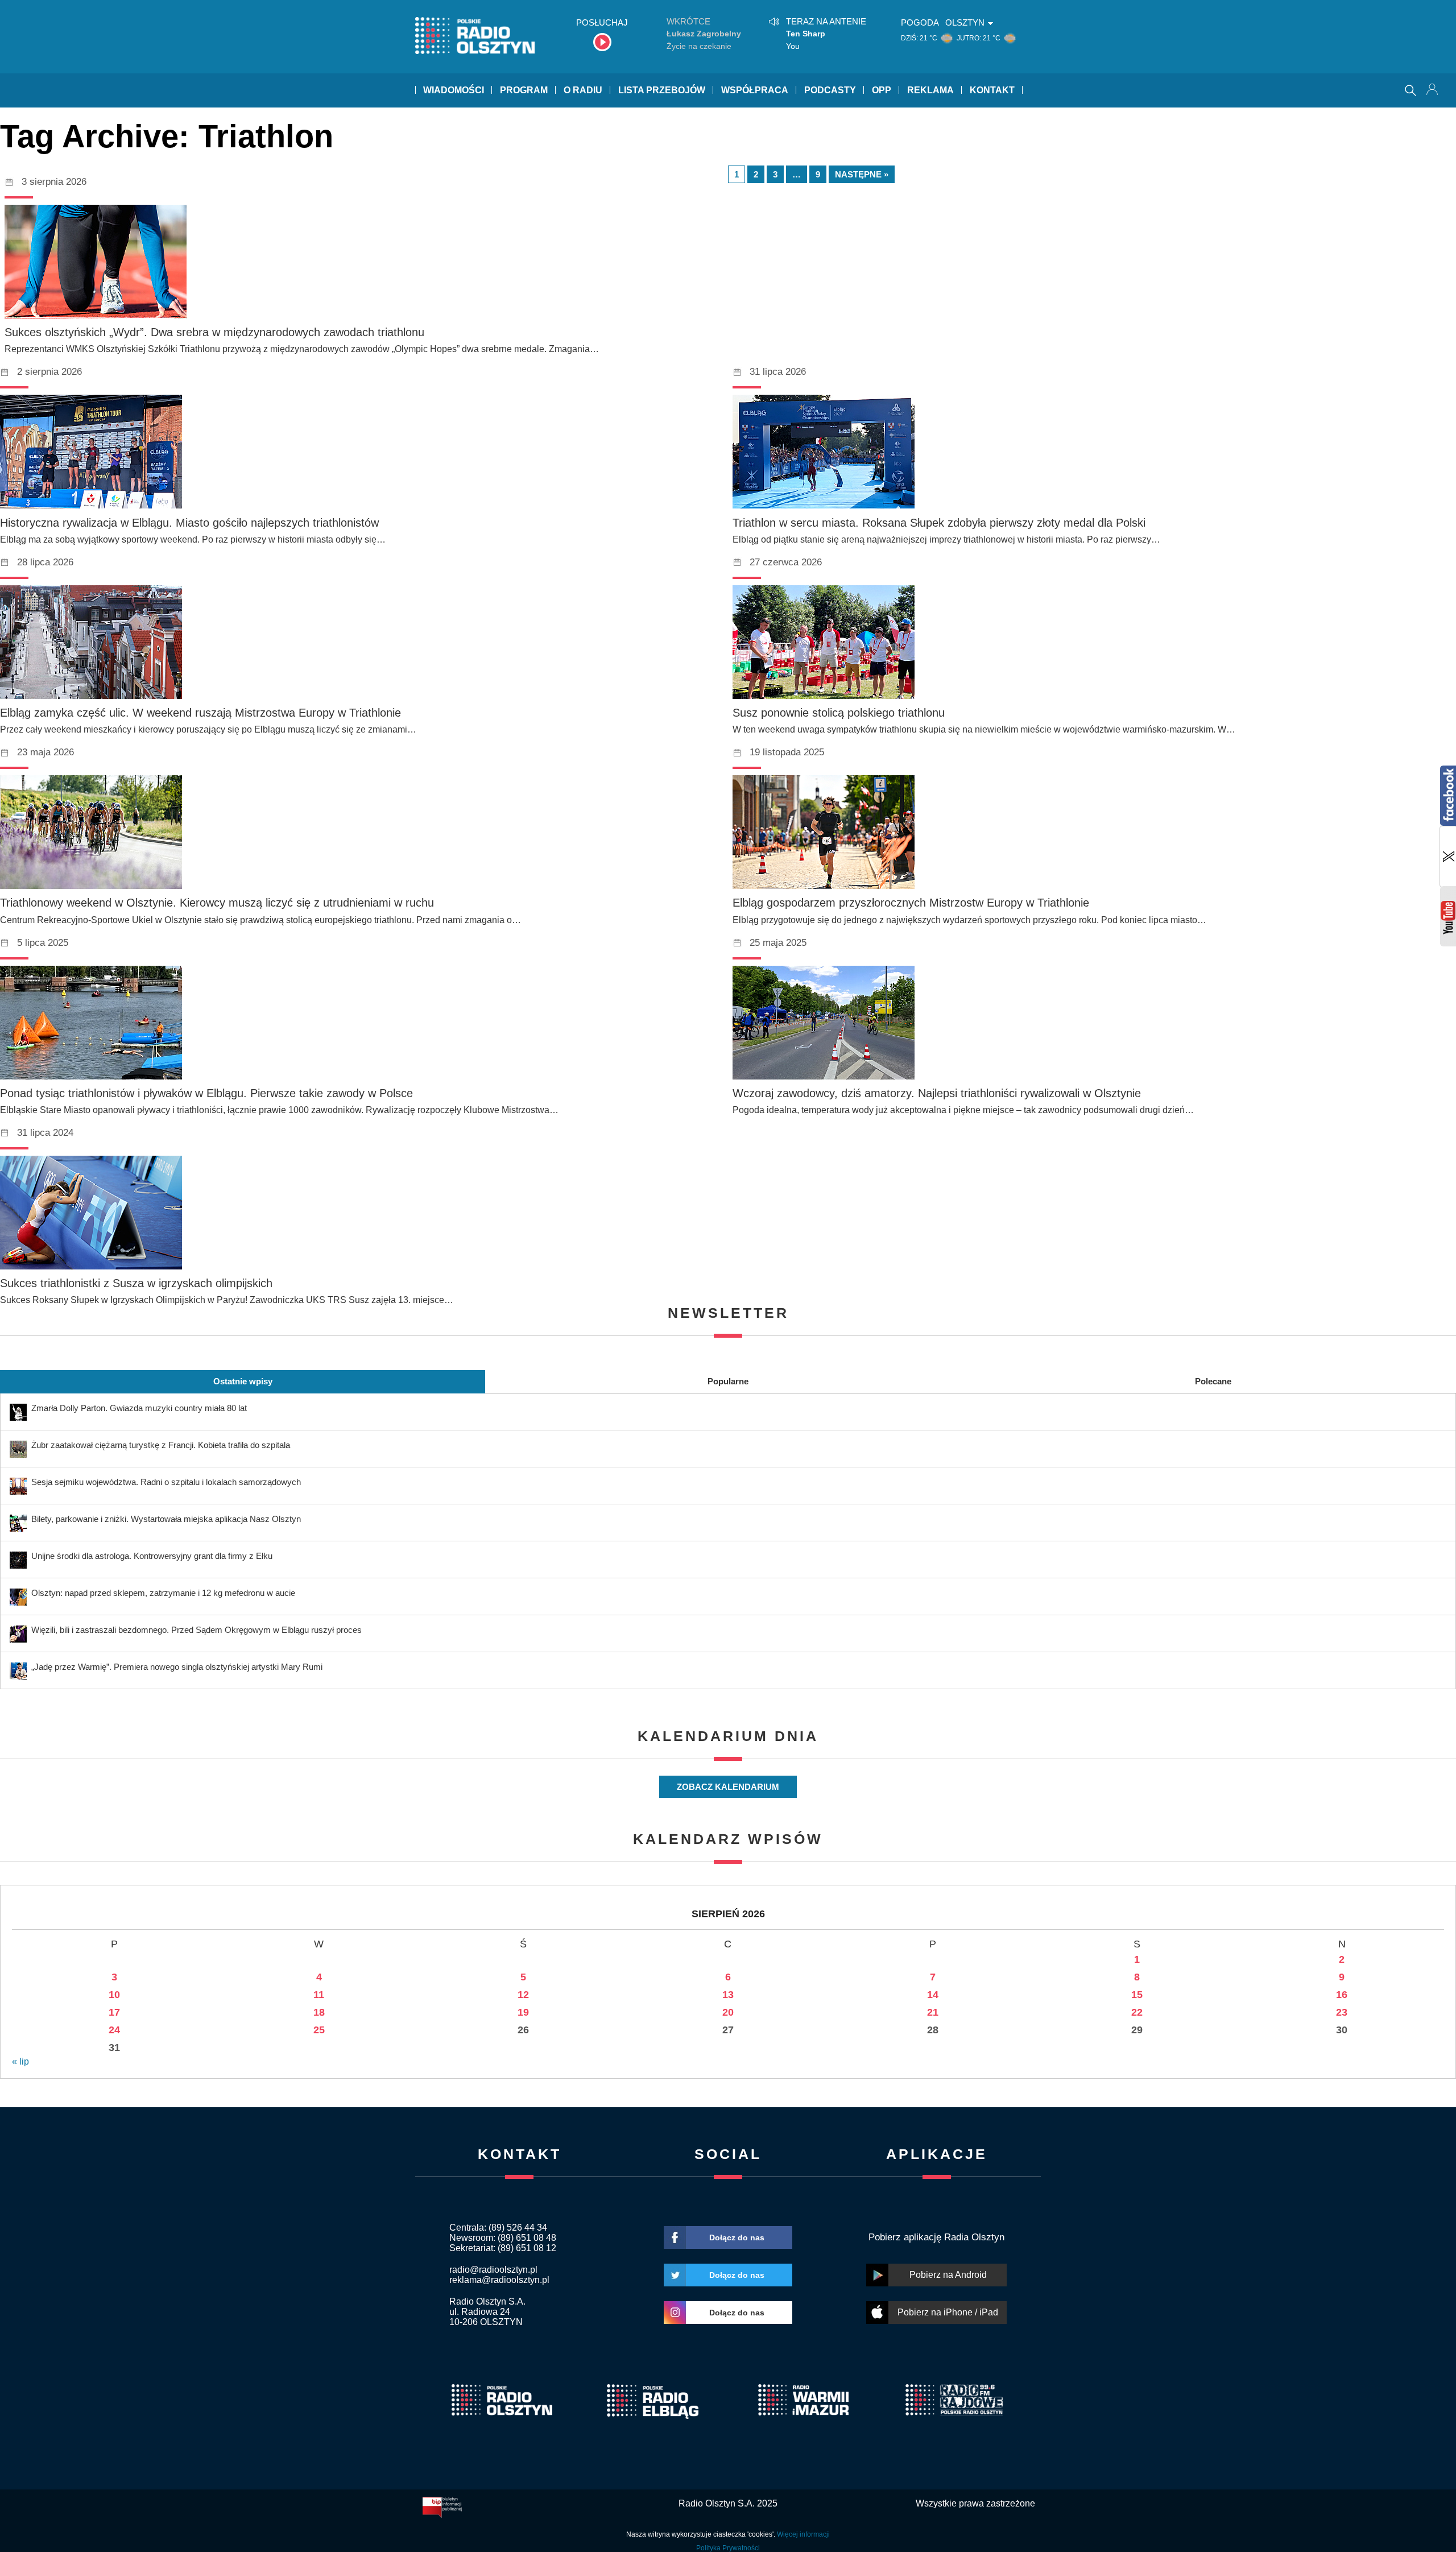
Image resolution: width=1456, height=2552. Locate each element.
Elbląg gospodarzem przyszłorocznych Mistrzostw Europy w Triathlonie (911, 903)
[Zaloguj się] (1433, 90)
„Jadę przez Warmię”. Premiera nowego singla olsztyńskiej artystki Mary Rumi (177, 1667)
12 (523, 1995)
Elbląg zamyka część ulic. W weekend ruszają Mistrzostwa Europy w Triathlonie (200, 713)
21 (933, 2012)
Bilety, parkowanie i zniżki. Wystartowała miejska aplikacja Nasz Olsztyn (166, 1519)
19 (523, 2012)
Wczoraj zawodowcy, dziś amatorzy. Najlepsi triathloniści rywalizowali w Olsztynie (937, 1093)
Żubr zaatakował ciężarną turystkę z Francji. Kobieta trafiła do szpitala (161, 1445)
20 (728, 2012)
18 (319, 2012)
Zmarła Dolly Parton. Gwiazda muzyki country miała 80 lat (139, 1408)
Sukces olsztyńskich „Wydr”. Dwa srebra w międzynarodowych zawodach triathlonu (214, 332)
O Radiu (583, 90)
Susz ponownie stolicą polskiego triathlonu (839, 713)
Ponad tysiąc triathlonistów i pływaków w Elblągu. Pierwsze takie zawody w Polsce (206, 1093)
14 (933, 1995)
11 (319, 1995)
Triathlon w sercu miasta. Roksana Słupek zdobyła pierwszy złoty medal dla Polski (939, 523)
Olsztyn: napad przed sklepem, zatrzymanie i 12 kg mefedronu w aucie (163, 1593)
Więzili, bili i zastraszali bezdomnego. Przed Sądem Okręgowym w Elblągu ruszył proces (197, 1630)
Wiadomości (454, 90)
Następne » (862, 174)
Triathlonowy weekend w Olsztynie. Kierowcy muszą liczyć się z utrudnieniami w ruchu (217, 903)
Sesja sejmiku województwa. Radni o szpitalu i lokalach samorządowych (166, 1482)
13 (728, 1995)
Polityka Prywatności (728, 2548)
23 (1342, 2012)
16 (1342, 1995)
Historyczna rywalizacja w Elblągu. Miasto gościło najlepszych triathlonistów (189, 523)
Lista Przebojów (662, 90)
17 (114, 2012)
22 (1137, 2012)
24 (114, 2030)
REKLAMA (930, 90)
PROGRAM (524, 90)
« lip (20, 2061)
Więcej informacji (803, 2534)
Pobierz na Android (948, 2275)
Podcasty (830, 90)
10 (114, 1995)
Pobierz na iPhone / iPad (948, 2312)
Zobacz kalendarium (728, 1787)
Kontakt (992, 90)
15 (1137, 1995)
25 (319, 2030)
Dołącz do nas (737, 2237)
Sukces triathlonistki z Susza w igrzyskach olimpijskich (136, 1283)
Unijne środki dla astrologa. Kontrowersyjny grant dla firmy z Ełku (152, 1556)
